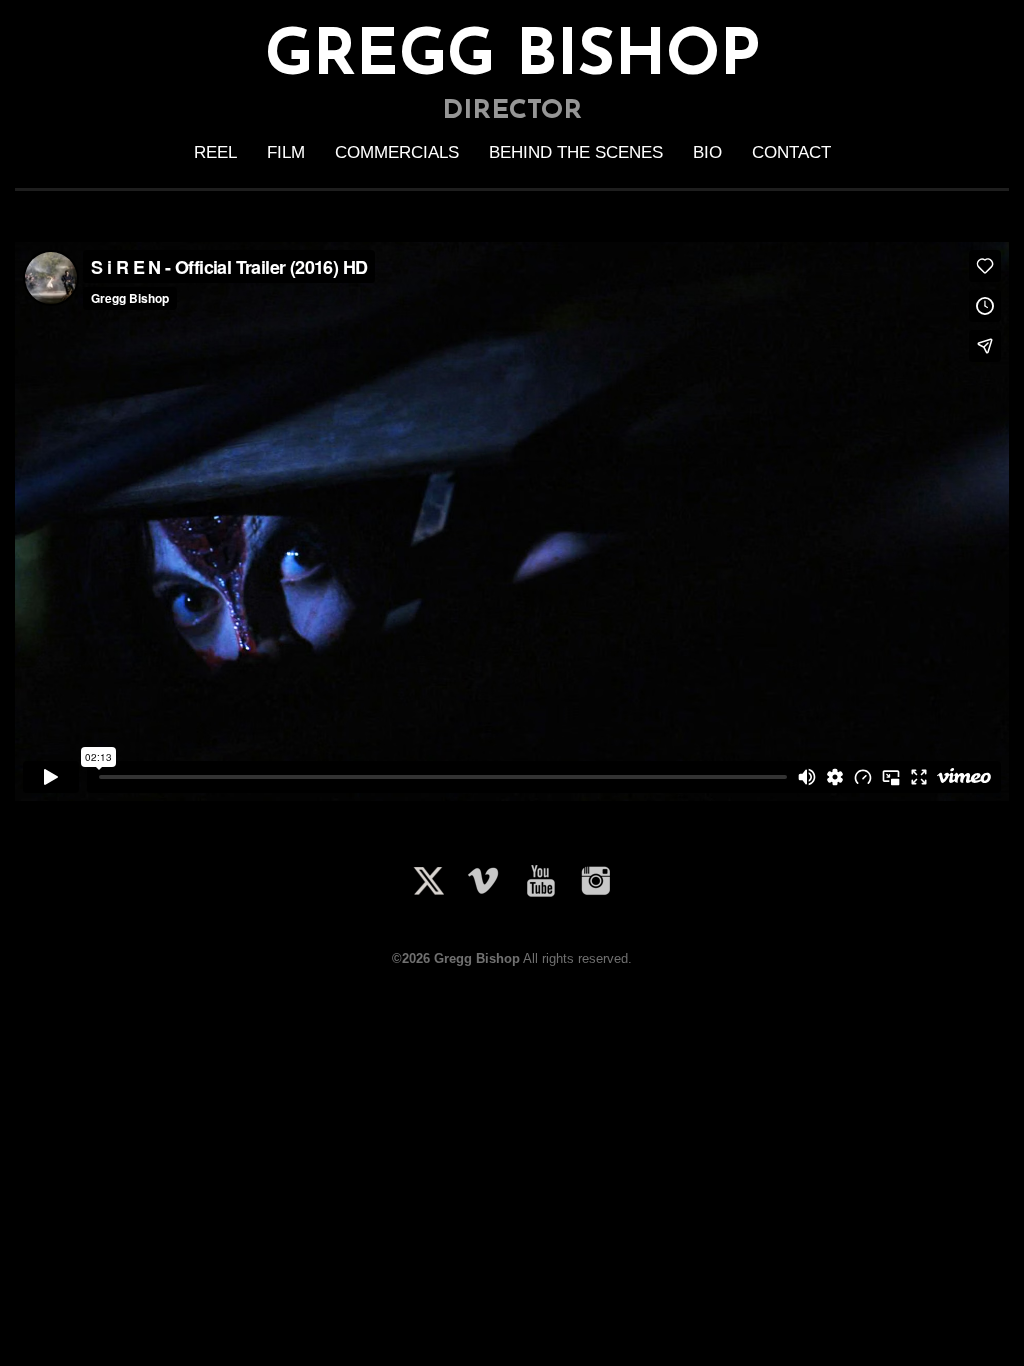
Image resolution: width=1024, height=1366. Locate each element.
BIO (707, 152)
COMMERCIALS (397, 152)
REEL (215, 152)
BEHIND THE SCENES (576, 152)
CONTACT (791, 152)
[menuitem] (215, 153)
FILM (286, 152)
